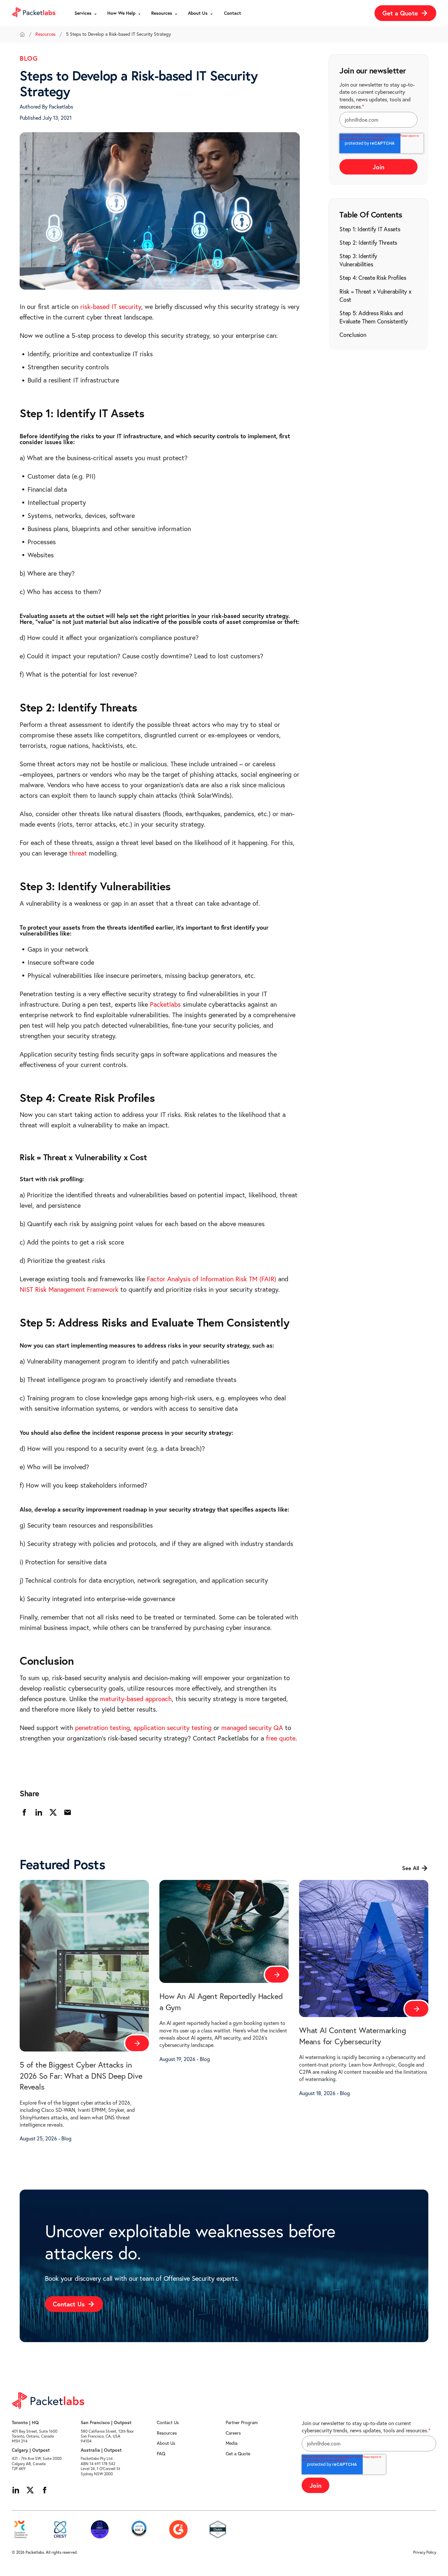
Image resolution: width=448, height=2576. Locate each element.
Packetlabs (165, 1004)
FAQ (161, 2454)
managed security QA (252, 1728)
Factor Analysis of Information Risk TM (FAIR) (212, 1279)
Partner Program (242, 2422)
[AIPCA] (139, 2529)
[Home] (22, 34)
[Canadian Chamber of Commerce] (21, 2529)
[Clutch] (218, 2529)
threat (79, 853)
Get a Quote (238, 2454)
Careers (233, 2433)
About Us (166, 2443)
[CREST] (60, 2529)
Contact (233, 13)
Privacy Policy (425, 2552)
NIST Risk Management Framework (69, 1289)
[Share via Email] (68, 1812)
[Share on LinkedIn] (39, 1812)
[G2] (178, 2529)
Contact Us (168, 2422)
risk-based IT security (111, 307)
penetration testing (102, 1728)
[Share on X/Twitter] (53, 1812)
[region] (378, 282)
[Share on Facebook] (24, 1812)
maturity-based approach (136, 1699)
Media (232, 2443)
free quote (281, 1738)
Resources (45, 34)
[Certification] (100, 2529)
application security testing (173, 1728)
